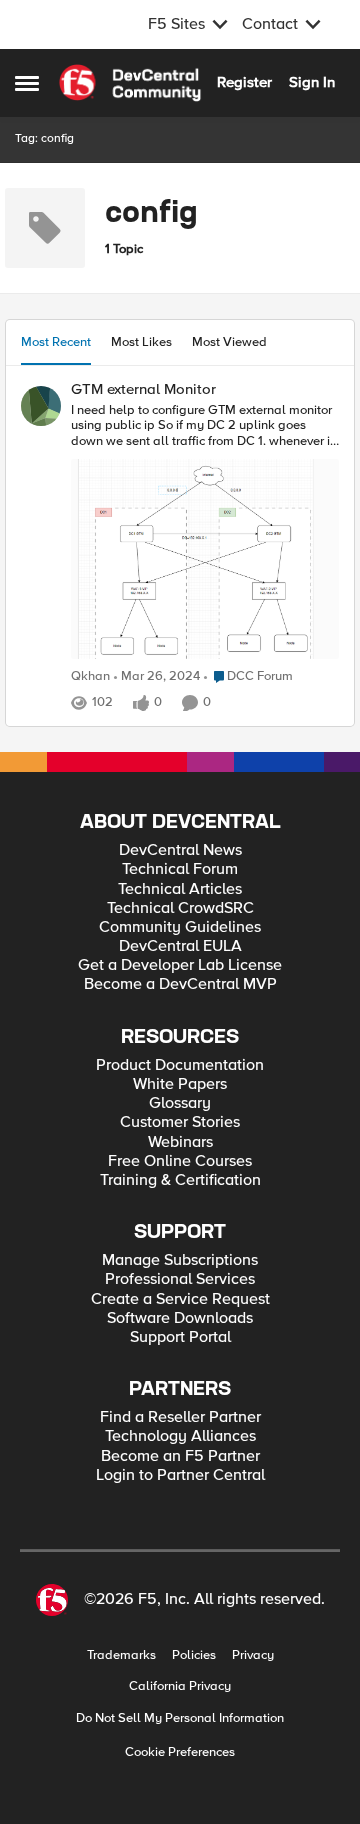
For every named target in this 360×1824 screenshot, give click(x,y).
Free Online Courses (180, 1161)
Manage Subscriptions (180, 1260)
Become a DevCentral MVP (180, 984)
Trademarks (121, 1655)
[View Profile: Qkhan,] (41, 406)
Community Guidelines (180, 927)
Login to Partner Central (180, 1475)
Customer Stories (180, 1122)
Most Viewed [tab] (229, 342)
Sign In (312, 82)
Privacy (253, 1655)
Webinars (180, 1142)
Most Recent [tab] (56, 342)
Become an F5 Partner (180, 1456)
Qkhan (90, 676)
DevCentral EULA (180, 946)
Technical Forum (180, 869)
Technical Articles (180, 889)
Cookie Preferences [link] (180, 1752)
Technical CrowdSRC (180, 908)
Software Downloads (180, 1318)
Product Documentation (180, 1065)
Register (244, 82)
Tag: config (44, 138)
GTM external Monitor (143, 389)
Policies (194, 1655)
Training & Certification (180, 1180)
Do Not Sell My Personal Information (180, 1718)
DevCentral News (180, 850)
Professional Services (180, 1279)
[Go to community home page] (130, 83)
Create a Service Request (180, 1299)
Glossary (180, 1103)
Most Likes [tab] (141, 342)
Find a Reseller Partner (180, 1417)
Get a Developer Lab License (180, 965)
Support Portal (180, 1337)
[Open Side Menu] (27, 83)
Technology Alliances (180, 1436)
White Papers (180, 1084)
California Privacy (180, 1686)
